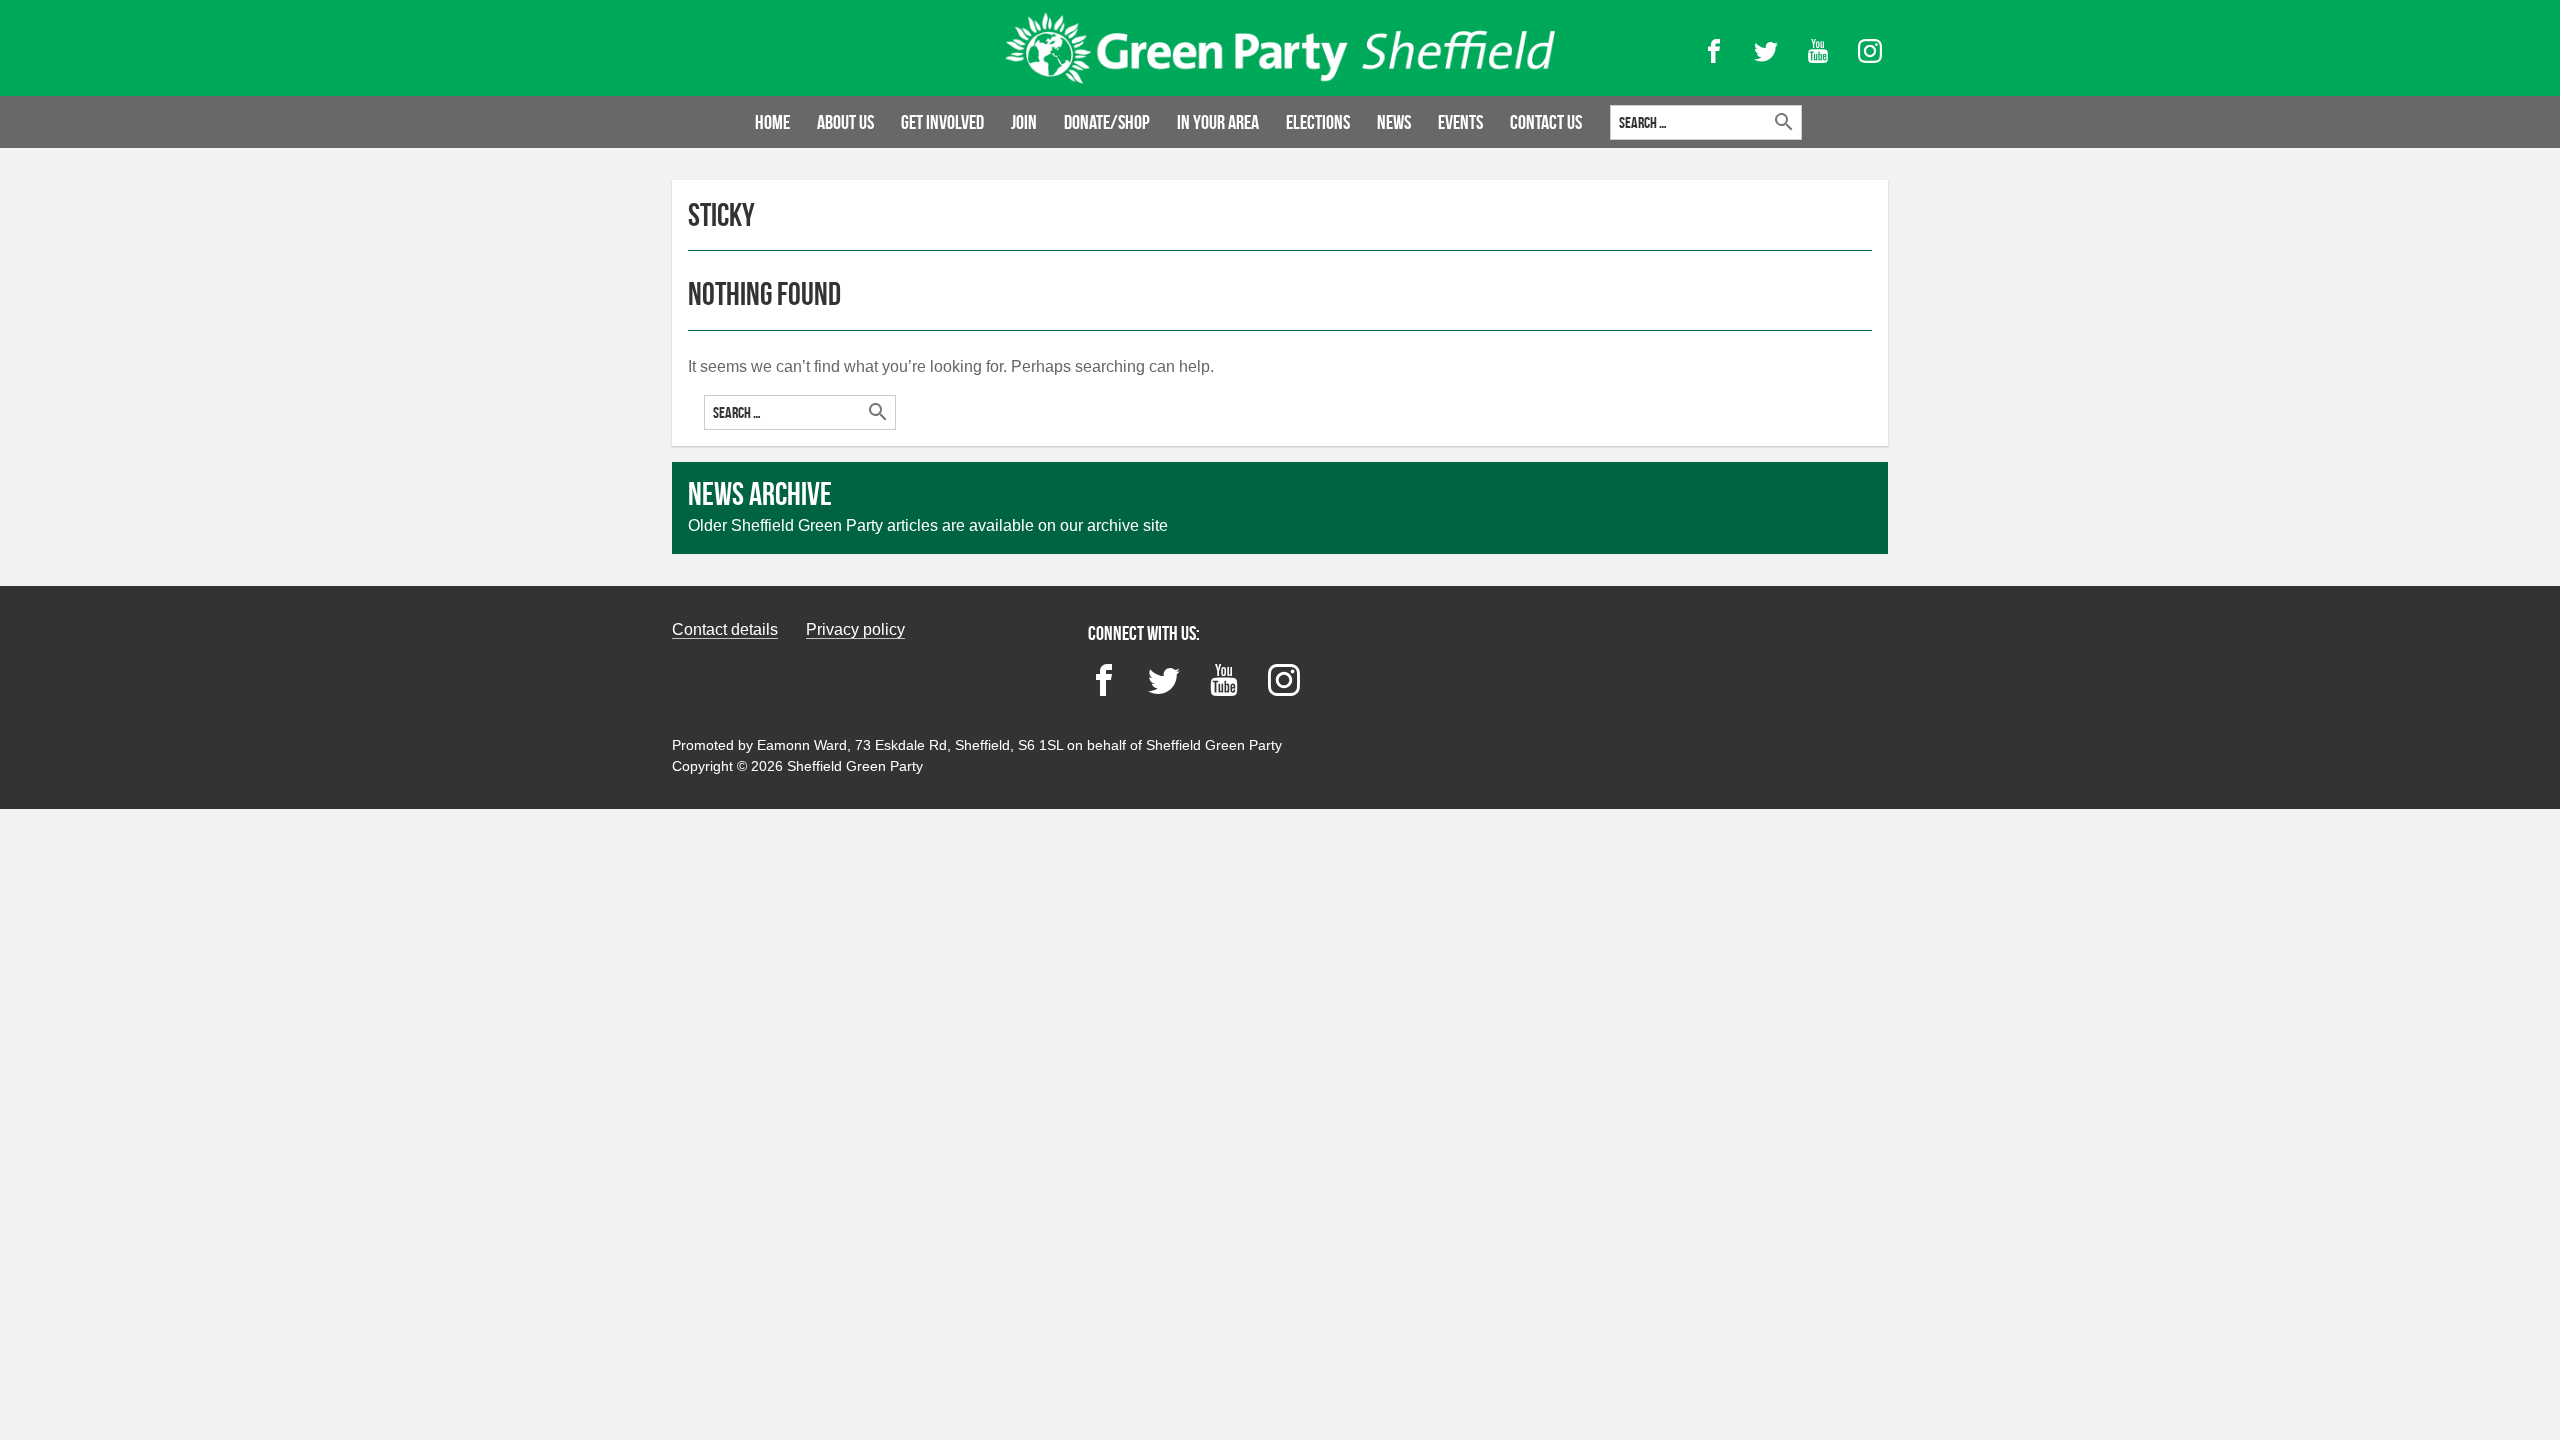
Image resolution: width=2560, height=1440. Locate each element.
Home (772, 122)
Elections (1318, 122)
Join (1024, 122)
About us (845, 122)
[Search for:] (800, 412)
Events (1460, 122)
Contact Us (1546, 122)
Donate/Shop (1107, 122)
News (1394, 122)
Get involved (942, 122)
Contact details (725, 629)
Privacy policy (855, 629)
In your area (1218, 122)
